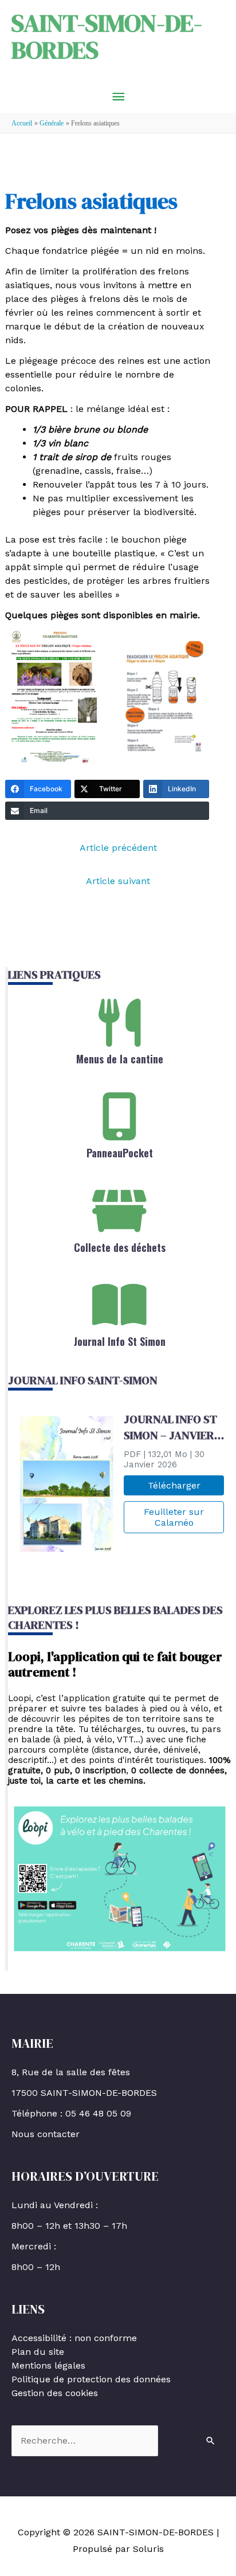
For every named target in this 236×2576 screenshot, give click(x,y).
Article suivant (118, 881)
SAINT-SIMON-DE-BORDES (107, 36)
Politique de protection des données (91, 2379)
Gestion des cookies (55, 2393)
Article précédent (118, 848)
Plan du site (38, 2352)
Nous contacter (46, 2134)
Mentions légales (48, 2365)
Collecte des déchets (120, 1247)
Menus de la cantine (120, 1059)
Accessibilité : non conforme (74, 2338)
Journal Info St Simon (120, 1341)
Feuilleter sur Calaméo (174, 1517)
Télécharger (174, 1485)
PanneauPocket (120, 1153)
